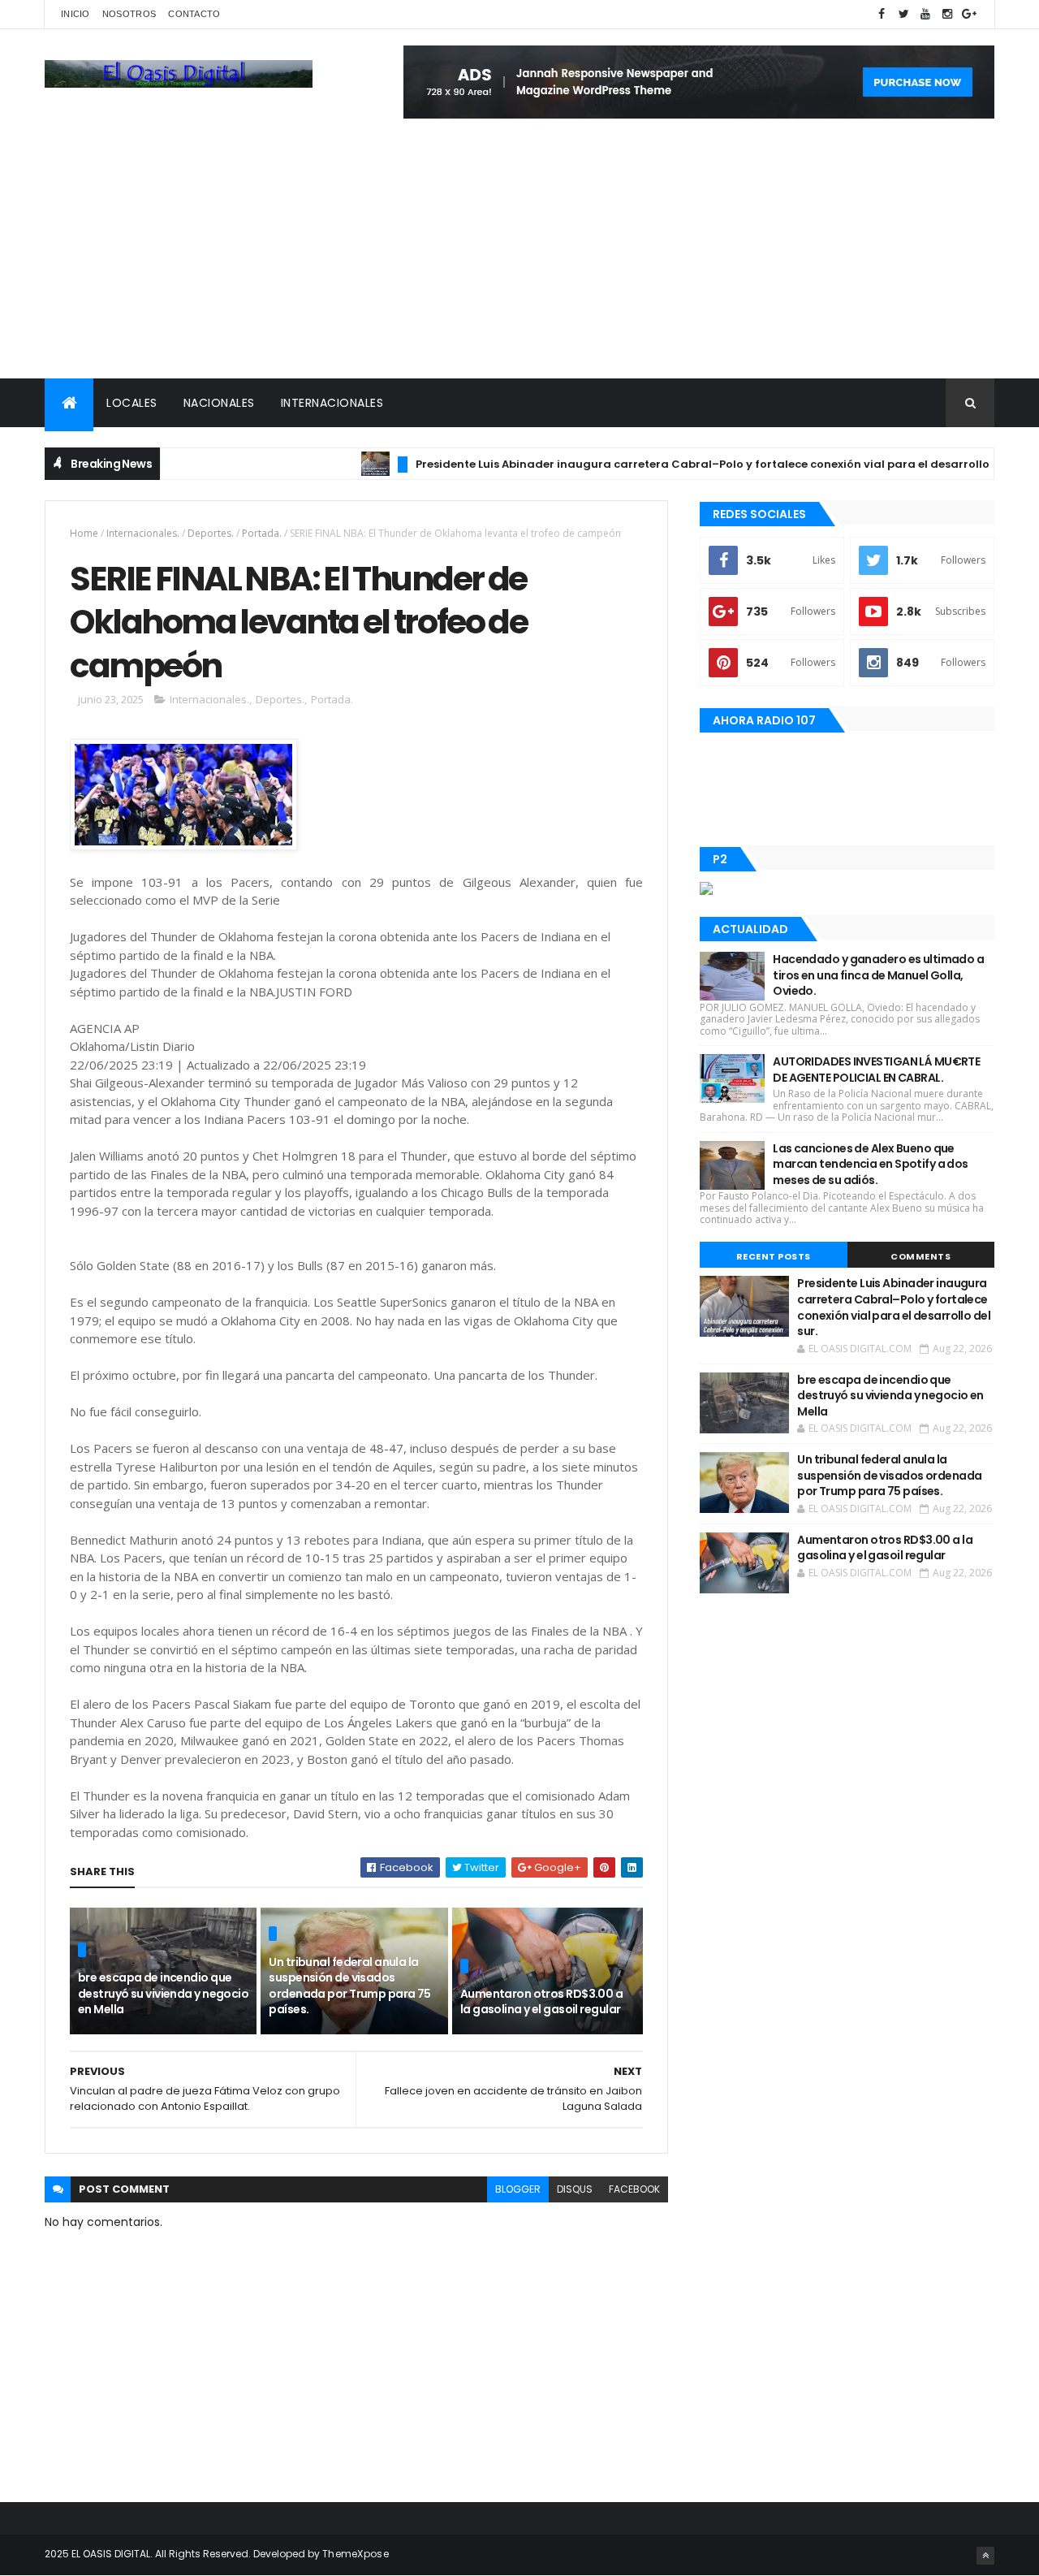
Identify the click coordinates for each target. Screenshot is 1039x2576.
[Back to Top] (985, 2556)
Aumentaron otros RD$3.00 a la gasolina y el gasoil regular (541, 2002)
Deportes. (211, 533)
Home (84, 533)
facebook (634, 2189)
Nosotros (129, 14)
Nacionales (219, 403)
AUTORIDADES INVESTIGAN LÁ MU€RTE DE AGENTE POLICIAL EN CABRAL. (876, 1070)
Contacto (194, 14)
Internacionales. (143, 533)
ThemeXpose (356, 2554)
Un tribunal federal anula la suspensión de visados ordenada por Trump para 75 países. (349, 1986)
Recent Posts (774, 1256)
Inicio (75, 14)
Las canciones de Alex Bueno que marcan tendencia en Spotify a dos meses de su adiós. (871, 1164)
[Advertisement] (519, 257)
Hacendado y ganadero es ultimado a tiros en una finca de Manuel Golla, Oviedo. (878, 975)
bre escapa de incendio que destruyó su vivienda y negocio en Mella (163, 1993)
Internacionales (332, 403)
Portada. (262, 533)
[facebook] (882, 14)
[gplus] (969, 14)
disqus (575, 2189)
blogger (518, 2189)
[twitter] (903, 14)
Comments (920, 1256)
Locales (132, 403)
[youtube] (925, 14)
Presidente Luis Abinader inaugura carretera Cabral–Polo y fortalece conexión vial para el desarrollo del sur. (686, 464)
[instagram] (947, 14)
